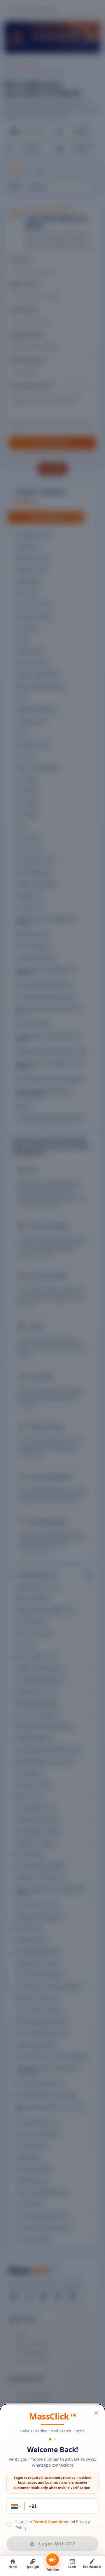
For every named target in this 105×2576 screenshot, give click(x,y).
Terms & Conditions (50, 2522)
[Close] (96, 2413)
